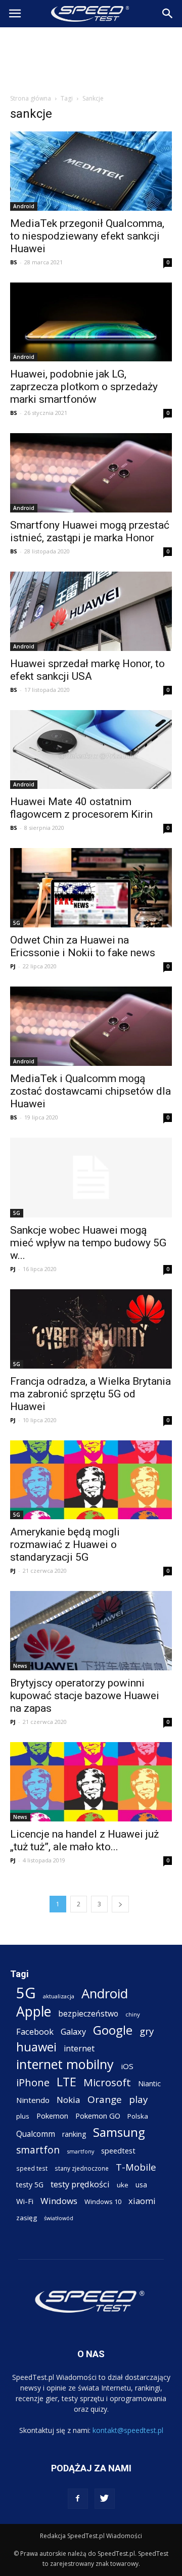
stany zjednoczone (82, 2168)
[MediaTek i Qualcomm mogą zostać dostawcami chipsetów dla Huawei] (91, 1026)
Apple (34, 2012)
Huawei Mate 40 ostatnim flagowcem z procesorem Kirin (81, 808)
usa (141, 2185)
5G (17, 923)
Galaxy (73, 2031)
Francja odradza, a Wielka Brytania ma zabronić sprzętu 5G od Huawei (90, 1394)
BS (14, 262)
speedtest (118, 2150)
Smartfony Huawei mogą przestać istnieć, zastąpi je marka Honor (90, 531)
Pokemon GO (98, 2116)
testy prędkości (80, 2184)
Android (24, 206)
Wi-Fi (25, 2201)
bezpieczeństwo (88, 2014)
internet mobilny (65, 2064)
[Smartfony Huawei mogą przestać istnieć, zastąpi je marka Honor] (91, 473)
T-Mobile (136, 2167)
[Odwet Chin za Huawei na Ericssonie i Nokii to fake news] (91, 888)
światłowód (59, 2218)
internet (79, 2049)
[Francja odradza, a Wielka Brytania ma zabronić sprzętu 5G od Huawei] (91, 1329)
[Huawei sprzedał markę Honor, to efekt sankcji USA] (91, 611)
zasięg (27, 2218)
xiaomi (142, 2201)
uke (123, 2185)
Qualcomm (36, 2134)
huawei (36, 2047)
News (20, 1666)
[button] (168, 14)
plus (23, 2116)
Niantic (149, 2083)
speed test (32, 2168)
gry (147, 2031)
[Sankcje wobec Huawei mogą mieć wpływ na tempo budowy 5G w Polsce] (91, 1178)
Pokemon (52, 2116)
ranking (74, 2134)
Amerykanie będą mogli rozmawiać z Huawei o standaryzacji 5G (65, 1544)
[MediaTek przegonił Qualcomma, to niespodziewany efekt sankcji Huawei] (91, 171)
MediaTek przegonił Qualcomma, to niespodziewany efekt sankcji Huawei (87, 236)
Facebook (35, 2031)
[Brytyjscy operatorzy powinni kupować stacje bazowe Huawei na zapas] (91, 1631)
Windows (59, 2201)
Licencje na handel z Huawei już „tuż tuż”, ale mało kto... (84, 1840)
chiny (133, 2014)
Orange (105, 2100)
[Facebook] (78, 2499)
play (138, 2099)
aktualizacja (59, 1996)
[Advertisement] (91, 58)
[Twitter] (105, 2499)
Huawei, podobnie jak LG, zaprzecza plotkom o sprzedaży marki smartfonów (84, 387)
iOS (127, 2066)
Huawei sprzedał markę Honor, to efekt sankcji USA (87, 670)
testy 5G (30, 2185)
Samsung (119, 2132)
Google (113, 2030)
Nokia (69, 2100)
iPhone (33, 2082)
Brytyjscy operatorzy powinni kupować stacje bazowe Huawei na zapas (85, 1696)
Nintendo (33, 2100)
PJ (13, 966)
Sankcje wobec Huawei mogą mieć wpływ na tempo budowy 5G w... (88, 1243)
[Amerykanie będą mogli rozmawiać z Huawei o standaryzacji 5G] (91, 1480)
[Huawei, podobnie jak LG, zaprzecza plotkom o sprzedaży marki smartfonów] (91, 322)
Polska (138, 2116)
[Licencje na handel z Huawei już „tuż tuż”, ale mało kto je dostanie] (91, 1782)
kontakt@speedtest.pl (128, 2430)
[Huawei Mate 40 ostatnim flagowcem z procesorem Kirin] (91, 750)
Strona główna (31, 98)
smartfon (38, 2150)
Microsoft (107, 2082)
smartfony (80, 2151)
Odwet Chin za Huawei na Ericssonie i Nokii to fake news (83, 946)
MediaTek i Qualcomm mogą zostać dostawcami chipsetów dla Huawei (90, 1091)
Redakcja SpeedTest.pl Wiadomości (91, 2536)
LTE (66, 2082)
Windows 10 (103, 2202)
